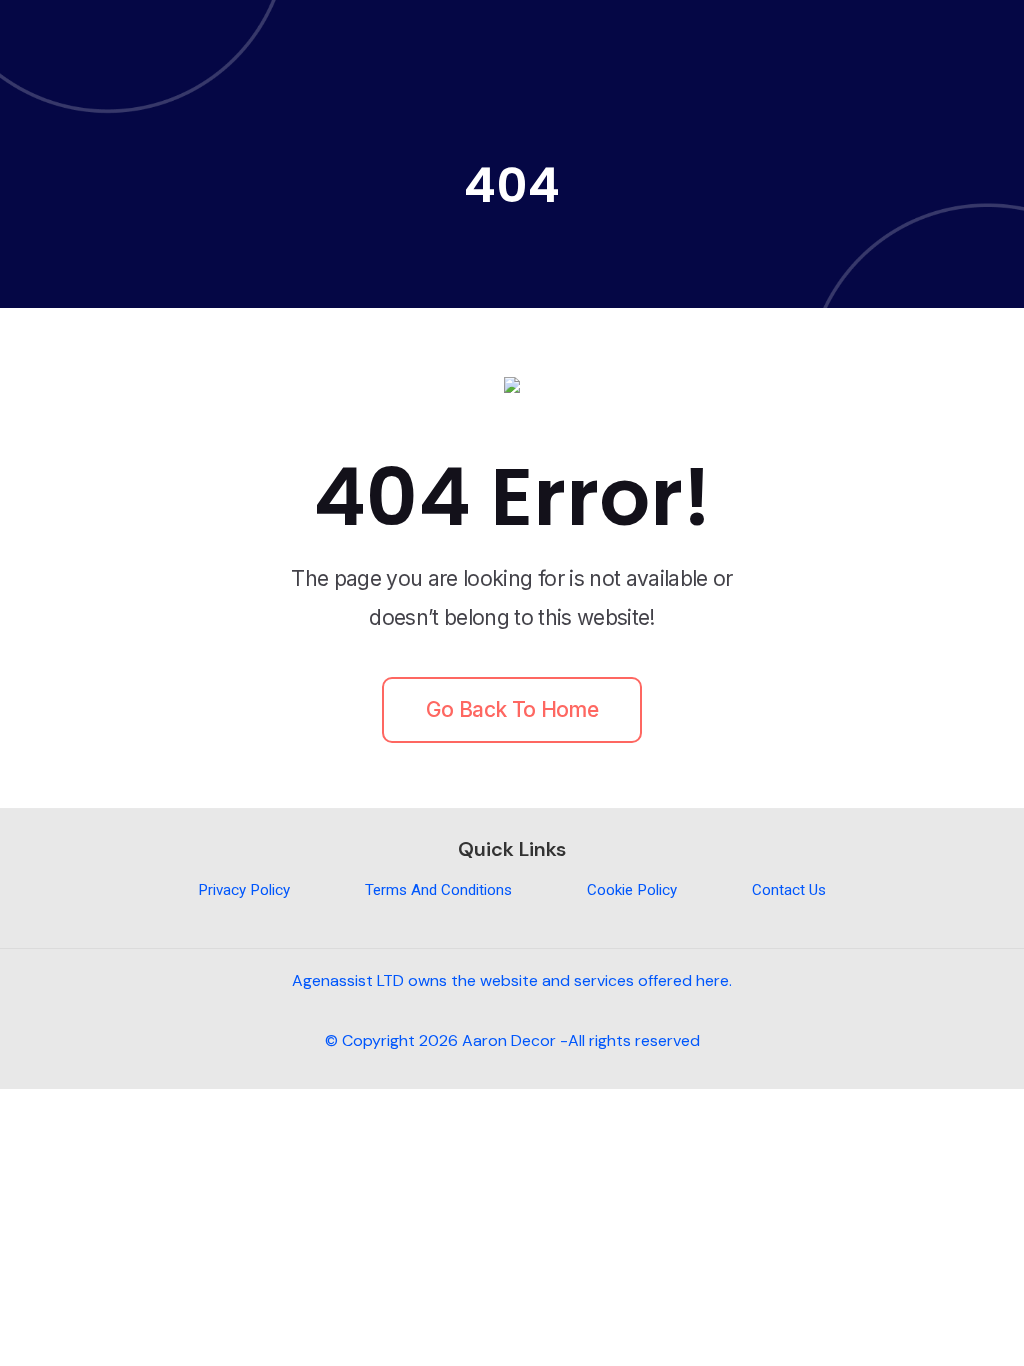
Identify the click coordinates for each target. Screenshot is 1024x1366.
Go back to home (512, 709)
